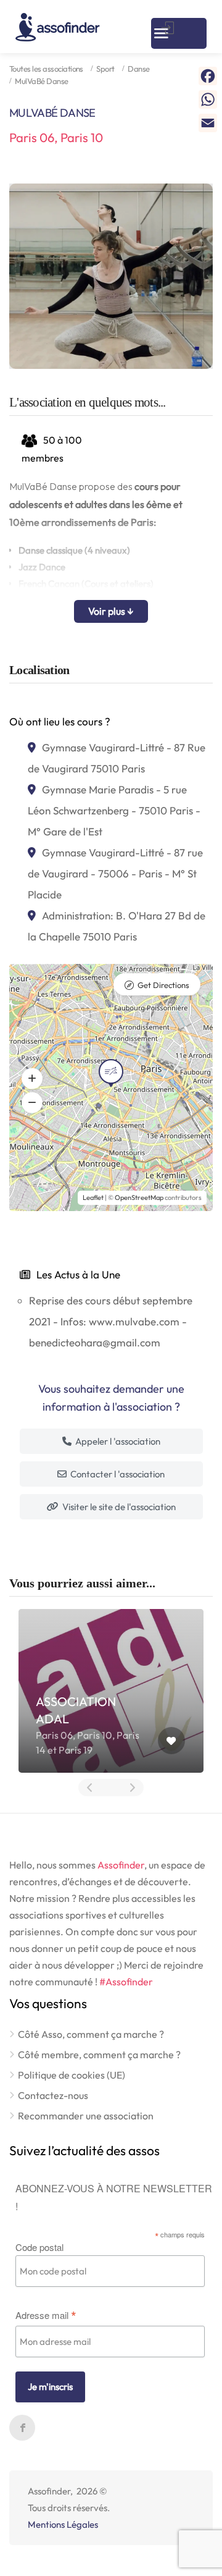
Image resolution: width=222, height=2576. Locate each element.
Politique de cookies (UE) (72, 2075)
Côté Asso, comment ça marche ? (91, 2034)
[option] (111, 276)
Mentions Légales (63, 2524)
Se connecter (169, 28)
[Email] (208, 123)
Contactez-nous (53, 2095)
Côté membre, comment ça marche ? (99, 2054)
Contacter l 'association (117, 1474)
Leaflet (93, 1197)
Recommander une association (86, 2116)
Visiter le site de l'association (118, 1507)
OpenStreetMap (139, 1197)
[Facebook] (208, 76)
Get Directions (163, 985)
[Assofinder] (58, 27)
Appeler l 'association (117, 1441)
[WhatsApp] (208, 99)
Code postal (39, 2247)
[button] (32, 1078)
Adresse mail (46, 2314)
